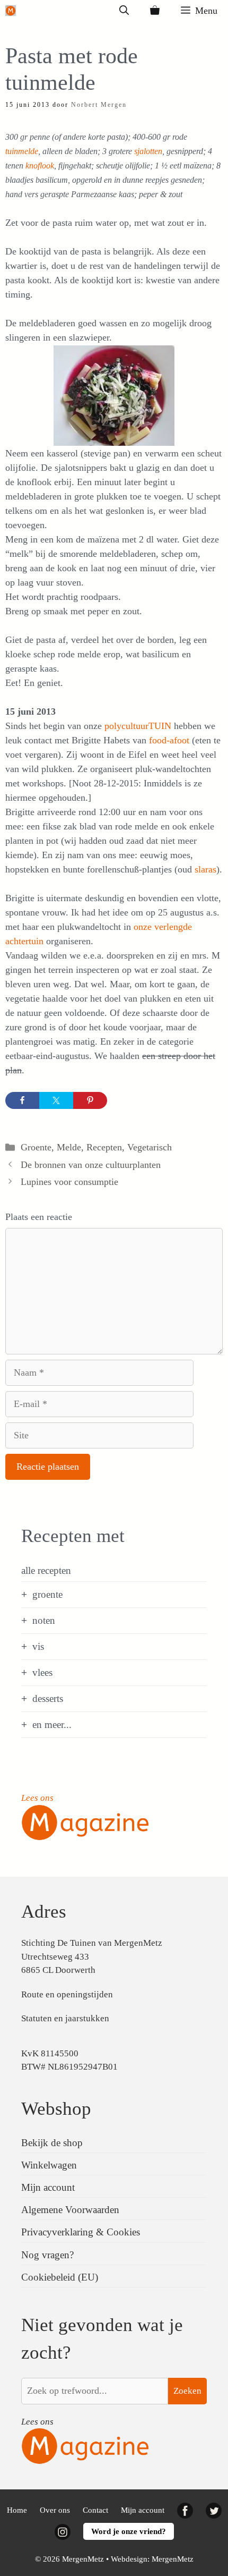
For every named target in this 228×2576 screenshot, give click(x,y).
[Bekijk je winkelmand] (155, 11)
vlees (42, 1672)
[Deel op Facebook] (22, 1100)
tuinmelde (22, 151)
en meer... (52, 1725)
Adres (44, 1912)
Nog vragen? (47, 2255)
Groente (36, 1147)
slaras (205, 869)
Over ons (55, 2510)
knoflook (40, 166)
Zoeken (187, 2391)
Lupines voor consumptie (69, 1182)
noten (44, 1620)
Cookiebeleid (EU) (60, 2277)
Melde (69, 1147)
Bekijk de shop (52, 2143)
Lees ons (37, 1798)
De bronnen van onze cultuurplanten (91, 1165)
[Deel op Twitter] (56, 1100)
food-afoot (169, 740)
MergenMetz (173, 2559)
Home (17, 2510)
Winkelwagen (49, 2165)
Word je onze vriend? (129, 2531)
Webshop (56, 2109)
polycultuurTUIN (138, 726)
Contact (95, 2510)
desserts (48, 1698)
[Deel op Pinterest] (90, 1100)
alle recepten (46, 1570)
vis (38, 1646)
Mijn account (48, 2187)
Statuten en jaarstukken (65, 2018)
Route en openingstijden (67, 1994)
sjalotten (148, 151)
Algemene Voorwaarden (70, 2210)
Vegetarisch (150, 1147)
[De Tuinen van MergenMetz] (11, 11)
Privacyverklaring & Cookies (81, 2232)
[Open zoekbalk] (124, 11)
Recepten (104, 1147)
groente (47, 1594)
